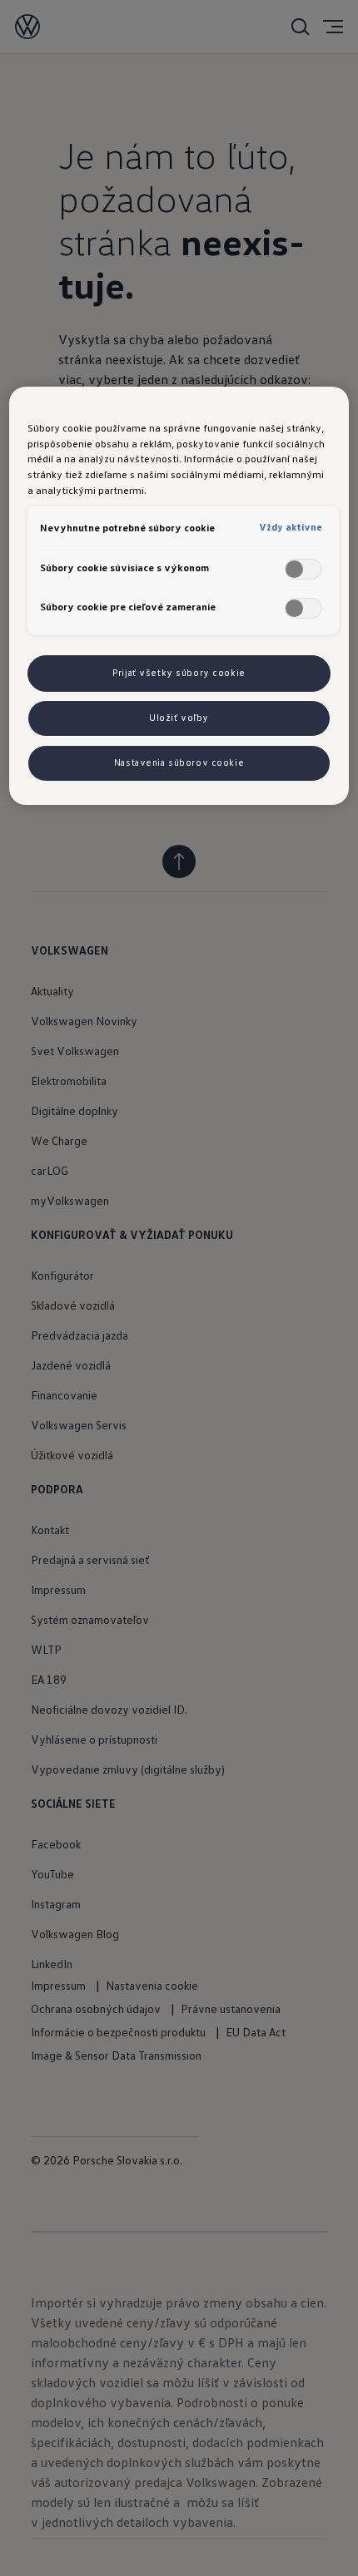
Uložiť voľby (179, 718)
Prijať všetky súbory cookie (179, 673)
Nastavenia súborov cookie (179, 762)
